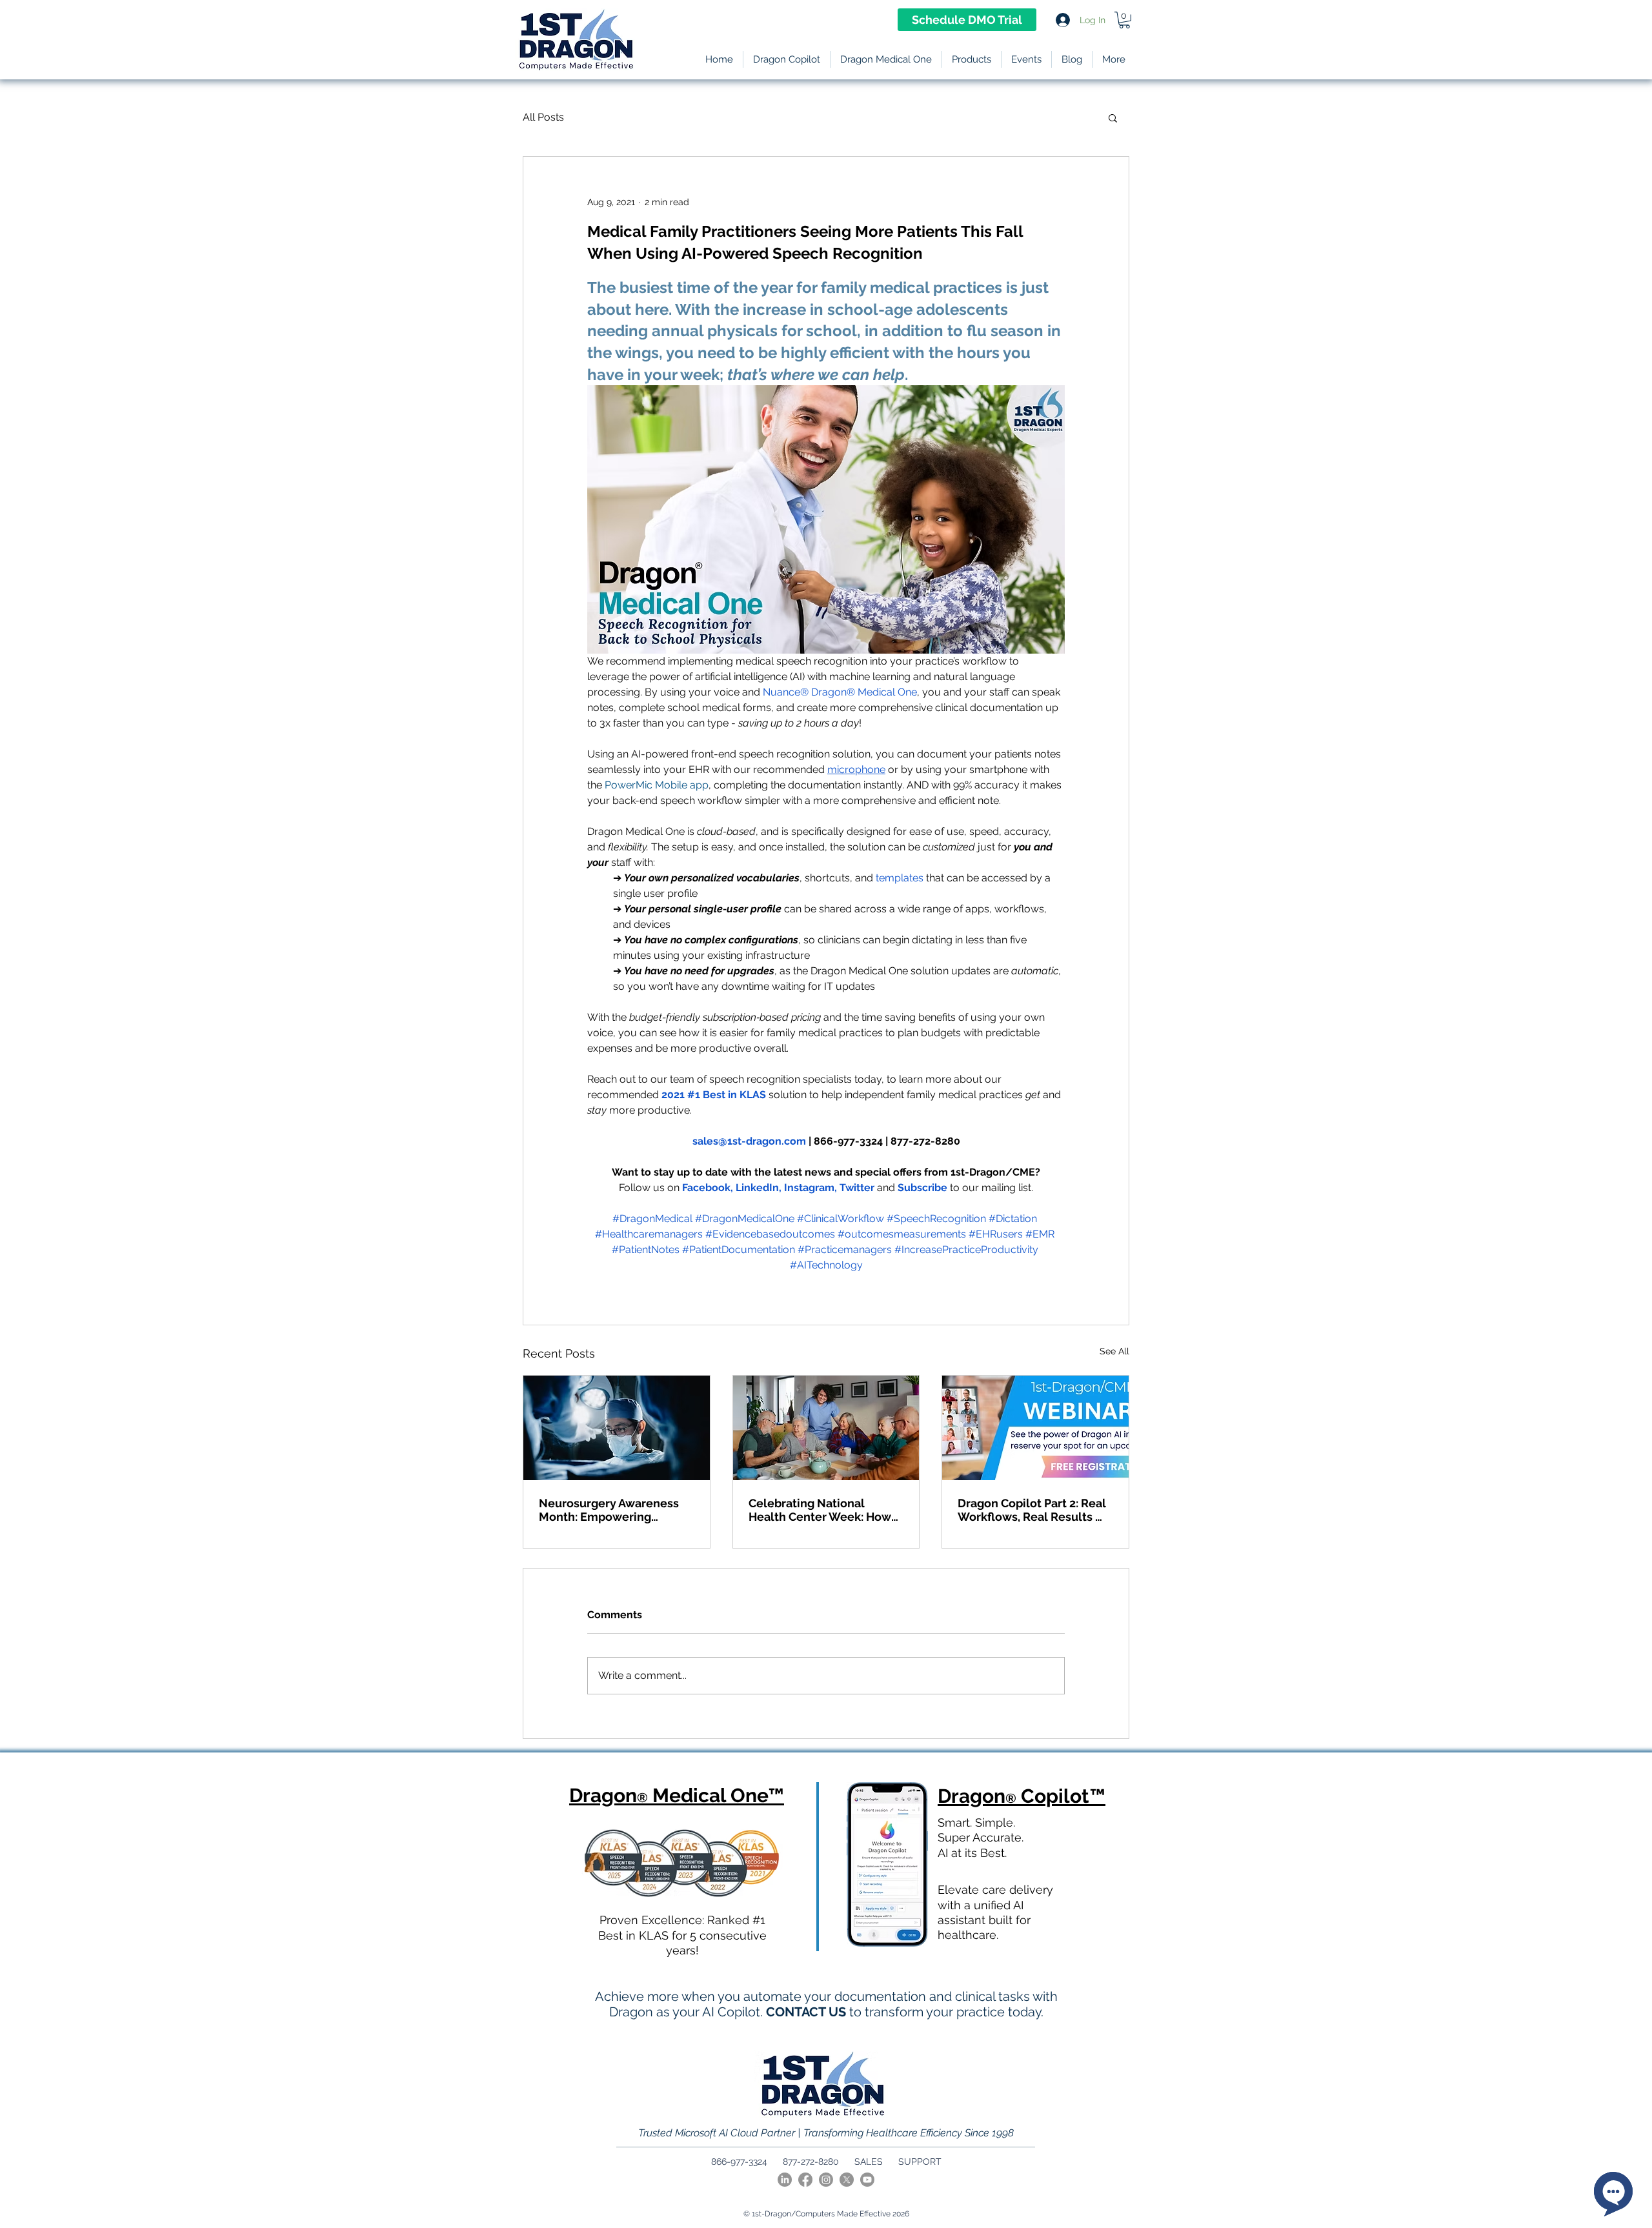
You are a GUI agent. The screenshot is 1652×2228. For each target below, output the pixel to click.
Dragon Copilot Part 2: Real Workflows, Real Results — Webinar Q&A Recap (1032, 1510)
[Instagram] (826, 2180)
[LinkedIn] (785, 2180)
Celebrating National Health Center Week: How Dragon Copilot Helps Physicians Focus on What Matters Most (820, 1510)
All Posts (543, 117)
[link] (1124, 20)
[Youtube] (867, 2180)
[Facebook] (805, 2180)
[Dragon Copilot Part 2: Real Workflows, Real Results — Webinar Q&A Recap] (1035, 1428)
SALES (869, 2162)
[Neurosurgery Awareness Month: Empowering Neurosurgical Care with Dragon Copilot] (617, 1428)
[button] (972, 59)
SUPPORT (920, 2162)
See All (1114, 1351)
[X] (847, 2180)
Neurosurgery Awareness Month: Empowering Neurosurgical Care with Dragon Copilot (609, 1510)
